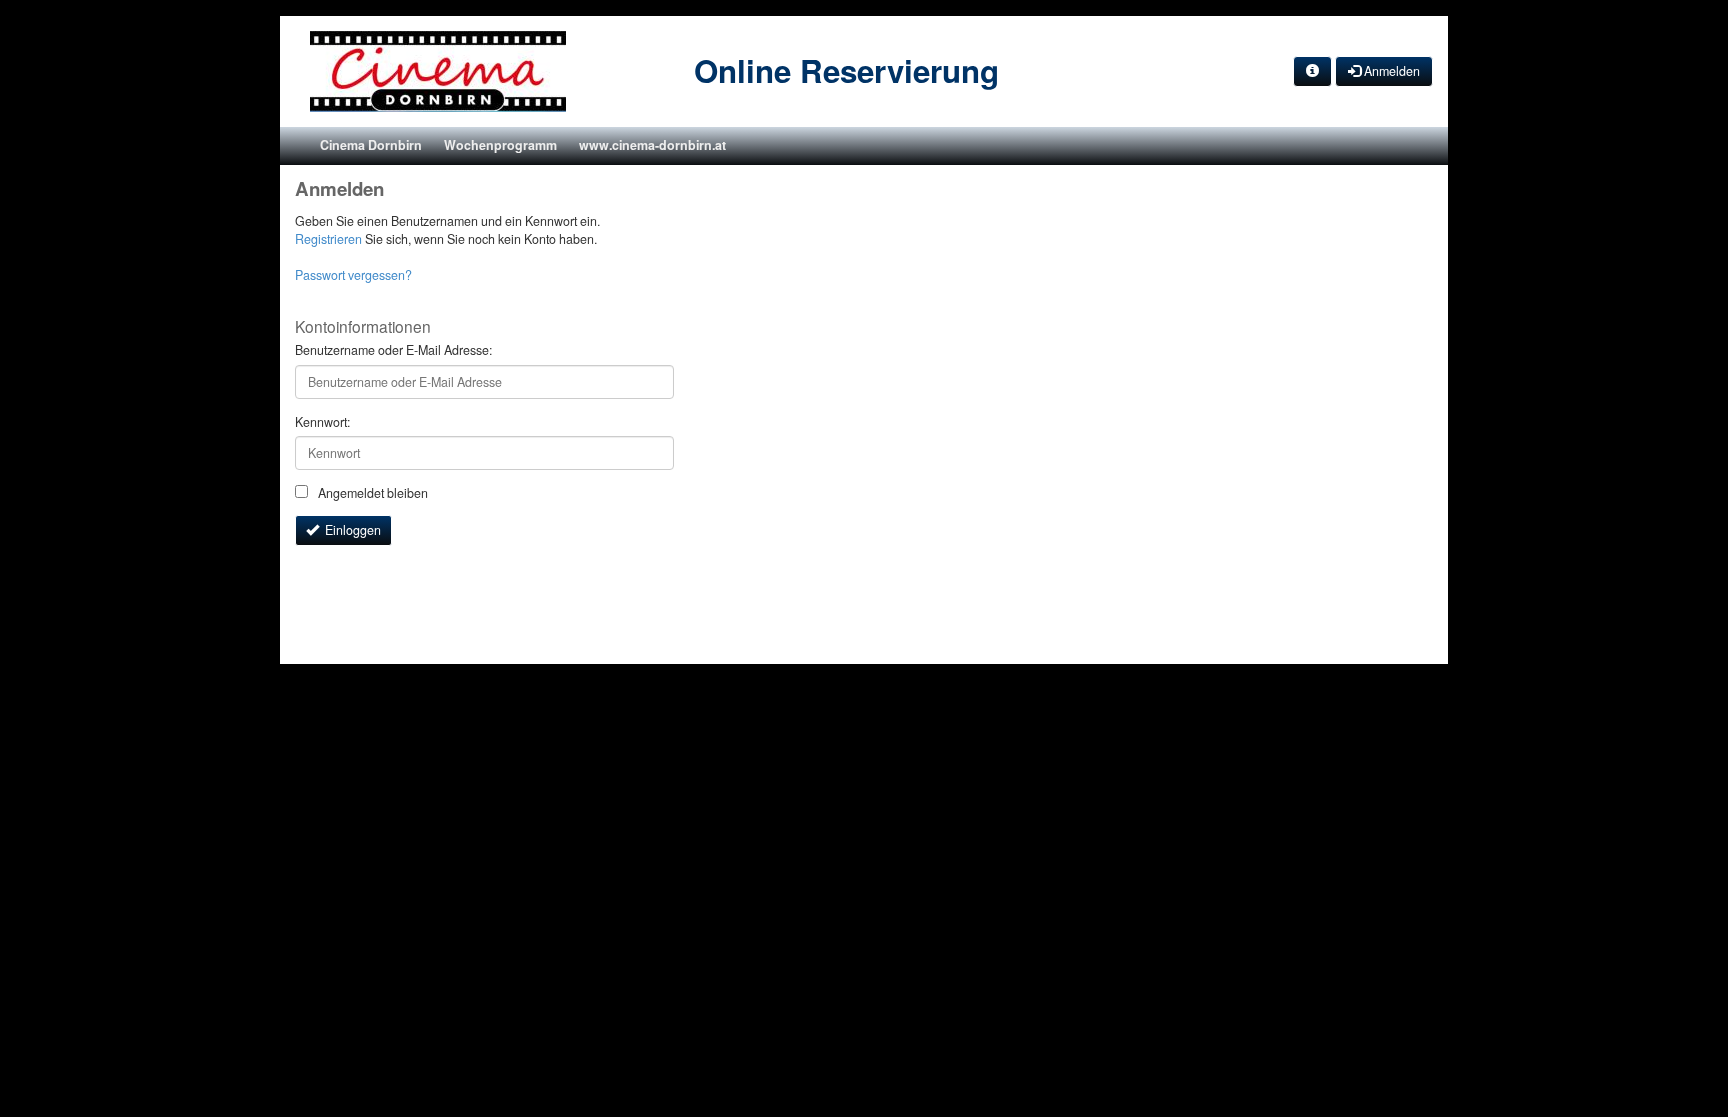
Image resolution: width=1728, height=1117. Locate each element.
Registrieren (328, 239)
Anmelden (1390, 71)
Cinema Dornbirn (371, 145)
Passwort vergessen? (353, 275)
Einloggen (350, 530)
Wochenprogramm (500, 145)
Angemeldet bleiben (371, 493)
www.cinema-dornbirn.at (652, 145)
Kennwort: (322, 422)
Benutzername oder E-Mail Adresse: (393, 350)
